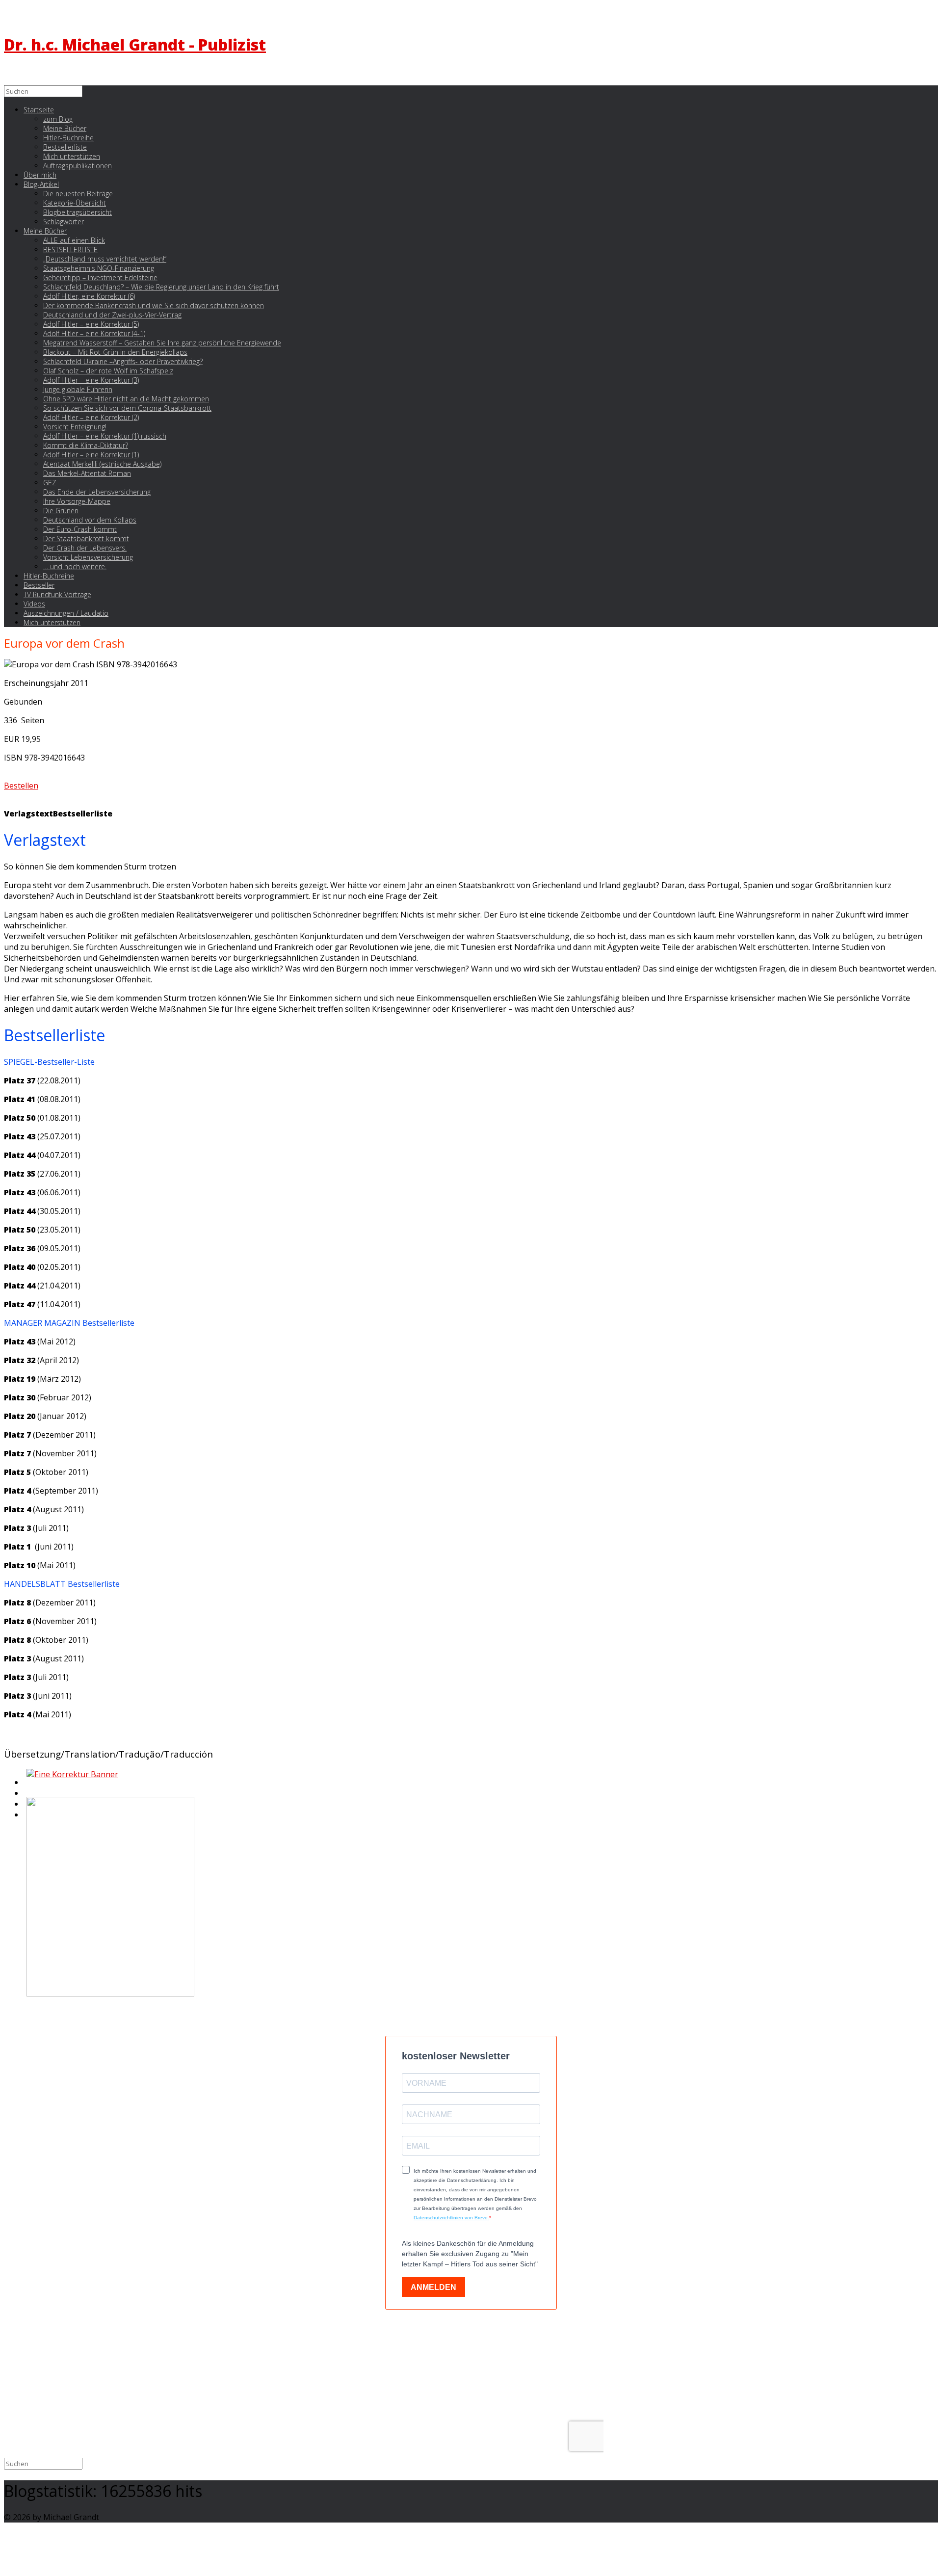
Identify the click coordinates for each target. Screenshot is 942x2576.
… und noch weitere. (75, 566)
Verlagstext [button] (28, 814)
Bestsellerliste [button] (83, 814)
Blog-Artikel (41, 184)
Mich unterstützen (52, 622)
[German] (26, 1796)
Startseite (39, 110)
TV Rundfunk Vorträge (57, 594)
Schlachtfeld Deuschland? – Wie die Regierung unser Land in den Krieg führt (161, 287)
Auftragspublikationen (78, 166)
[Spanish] (26, 1817)
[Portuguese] (26, 1807)
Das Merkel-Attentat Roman (87, 473)
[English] (26, 1785)
